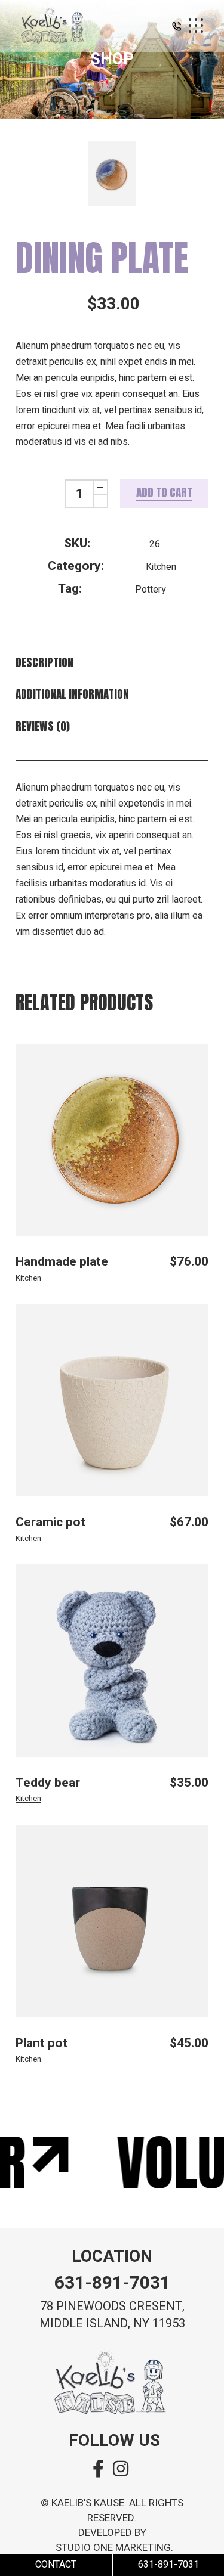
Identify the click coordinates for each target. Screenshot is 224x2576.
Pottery (151, 590)
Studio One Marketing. (114, 2548)
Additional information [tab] (72, 694)
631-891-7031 (112, 2283)
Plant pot (42, 2043)
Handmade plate (62, 1262)
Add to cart (164, 492)
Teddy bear (48, 1783)
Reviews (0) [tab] (43, 726)
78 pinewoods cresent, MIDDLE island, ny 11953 (112, 2315)
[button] (177, 29)
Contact (56, 2565)
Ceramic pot (50, 1522)
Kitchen (161, 567)
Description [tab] (45, 663)
